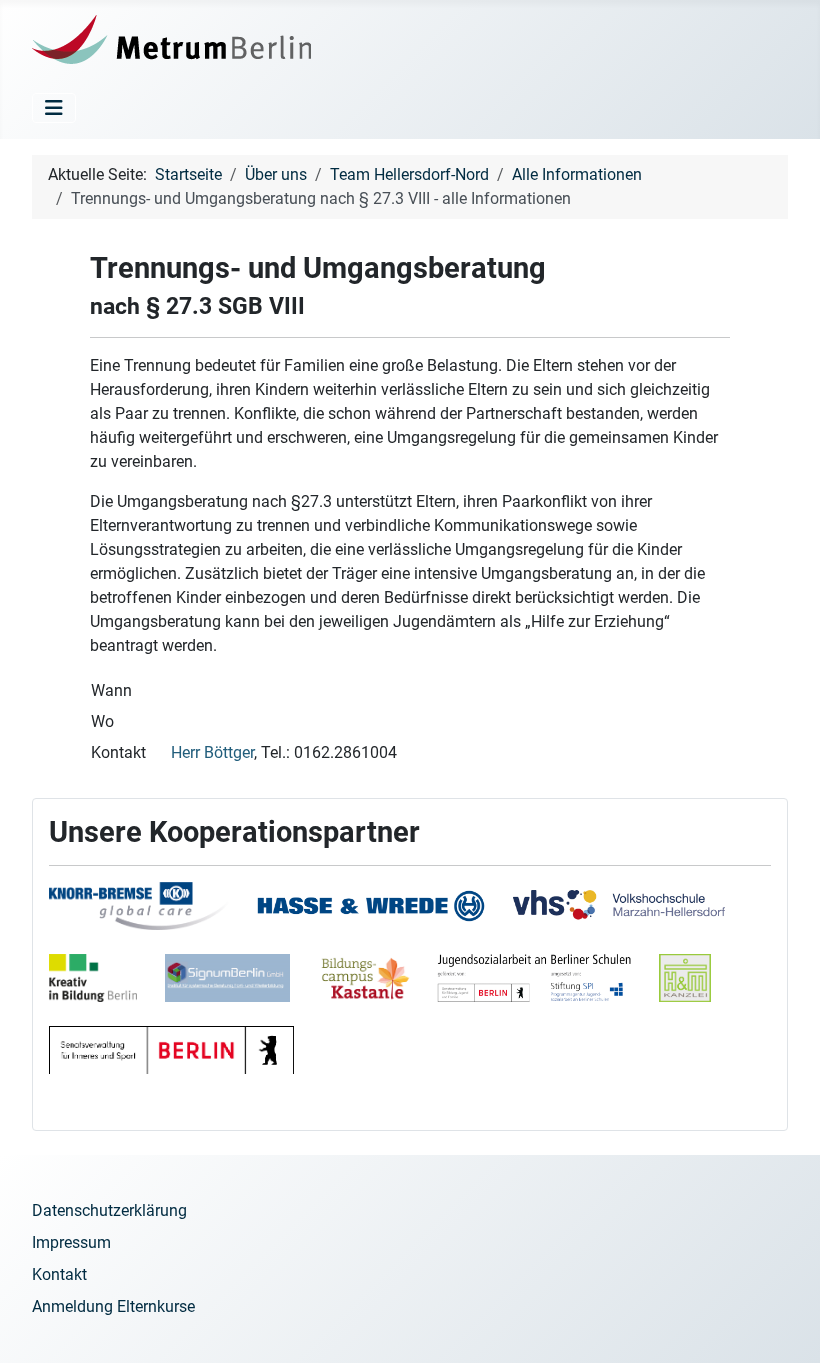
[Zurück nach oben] (785, 1326)
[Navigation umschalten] (54, 108)
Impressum (71, 1242)
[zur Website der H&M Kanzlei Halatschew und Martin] (697, 988)
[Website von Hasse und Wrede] (383, 916)
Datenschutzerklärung (109, 1210)
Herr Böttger (212, 752)
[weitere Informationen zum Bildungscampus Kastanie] (486, 988)
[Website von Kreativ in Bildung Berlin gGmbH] (105, 988)
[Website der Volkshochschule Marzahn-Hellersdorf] (631, 916)
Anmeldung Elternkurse (113, 1306)
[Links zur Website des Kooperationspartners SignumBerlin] (239, 988)
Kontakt (59, 1274)
